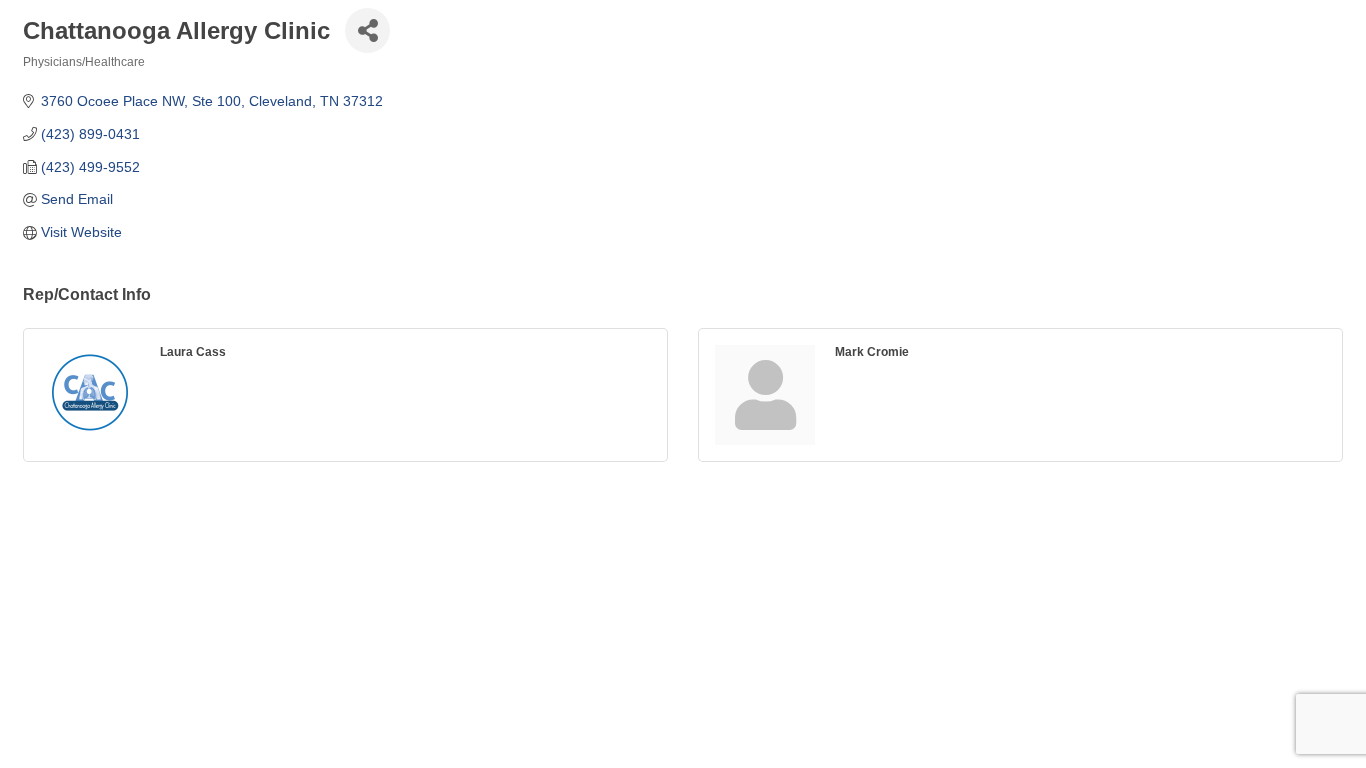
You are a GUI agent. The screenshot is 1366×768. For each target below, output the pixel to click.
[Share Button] (367, 30)
